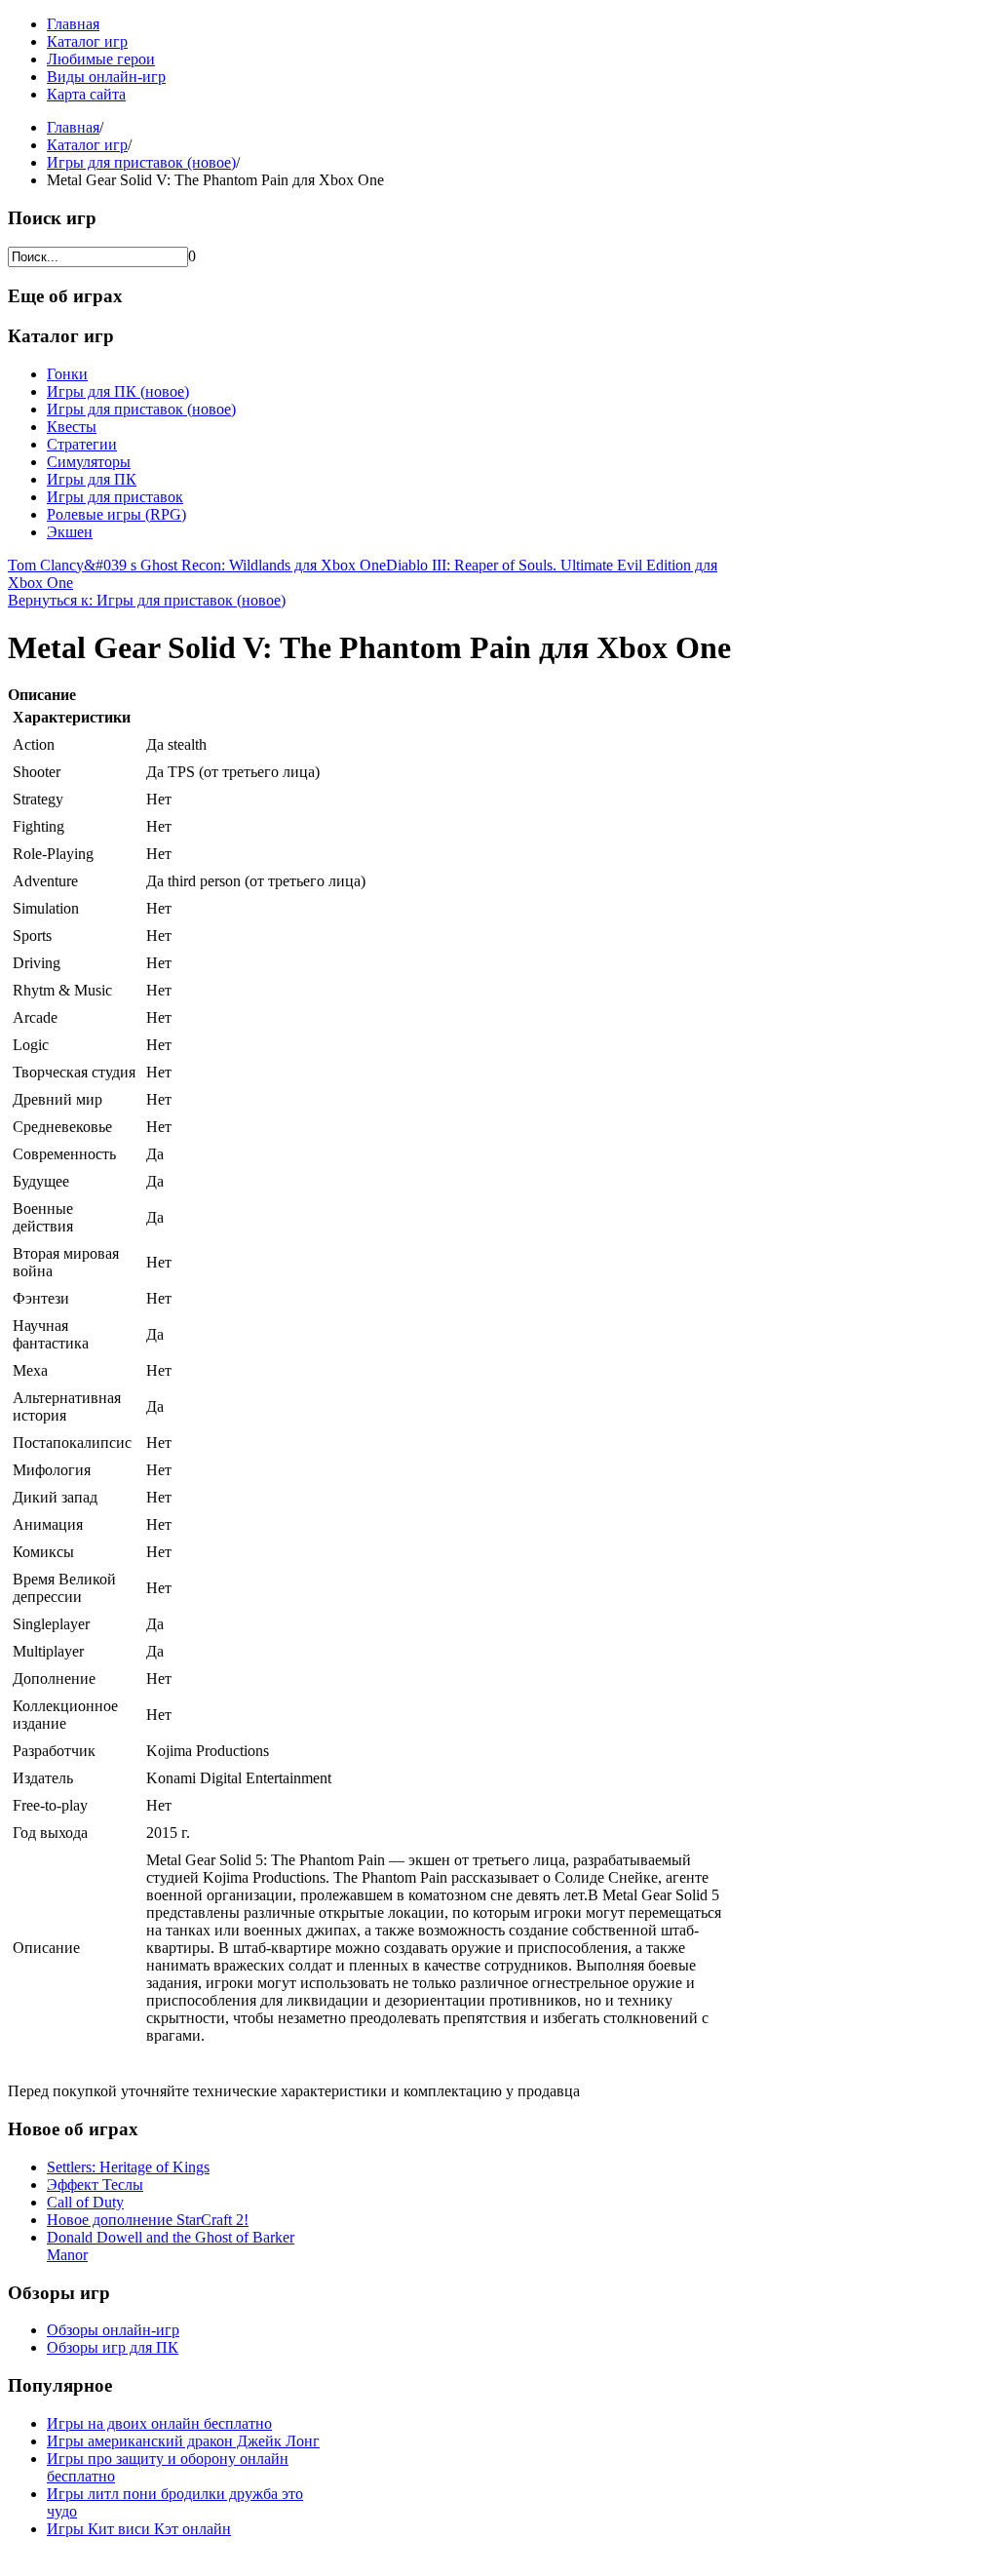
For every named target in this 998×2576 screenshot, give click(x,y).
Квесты (72, 427)
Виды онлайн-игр (106, 77)
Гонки (67, 374)
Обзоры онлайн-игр (113, 2330)
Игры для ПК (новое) (118, 391)
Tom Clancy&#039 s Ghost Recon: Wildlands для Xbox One (197, 565)
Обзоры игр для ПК (113, 2347)
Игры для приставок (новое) (141, 162)
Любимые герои (101, 59)
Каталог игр (87, 41)
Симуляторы (89, 462)
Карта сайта (86, 94)
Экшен (70, 532)
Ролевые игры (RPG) (116, 514)
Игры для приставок (115, 497)
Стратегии (82, 444)
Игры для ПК (92, 479)
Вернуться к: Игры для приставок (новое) (147, 600)
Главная (73, 24)
